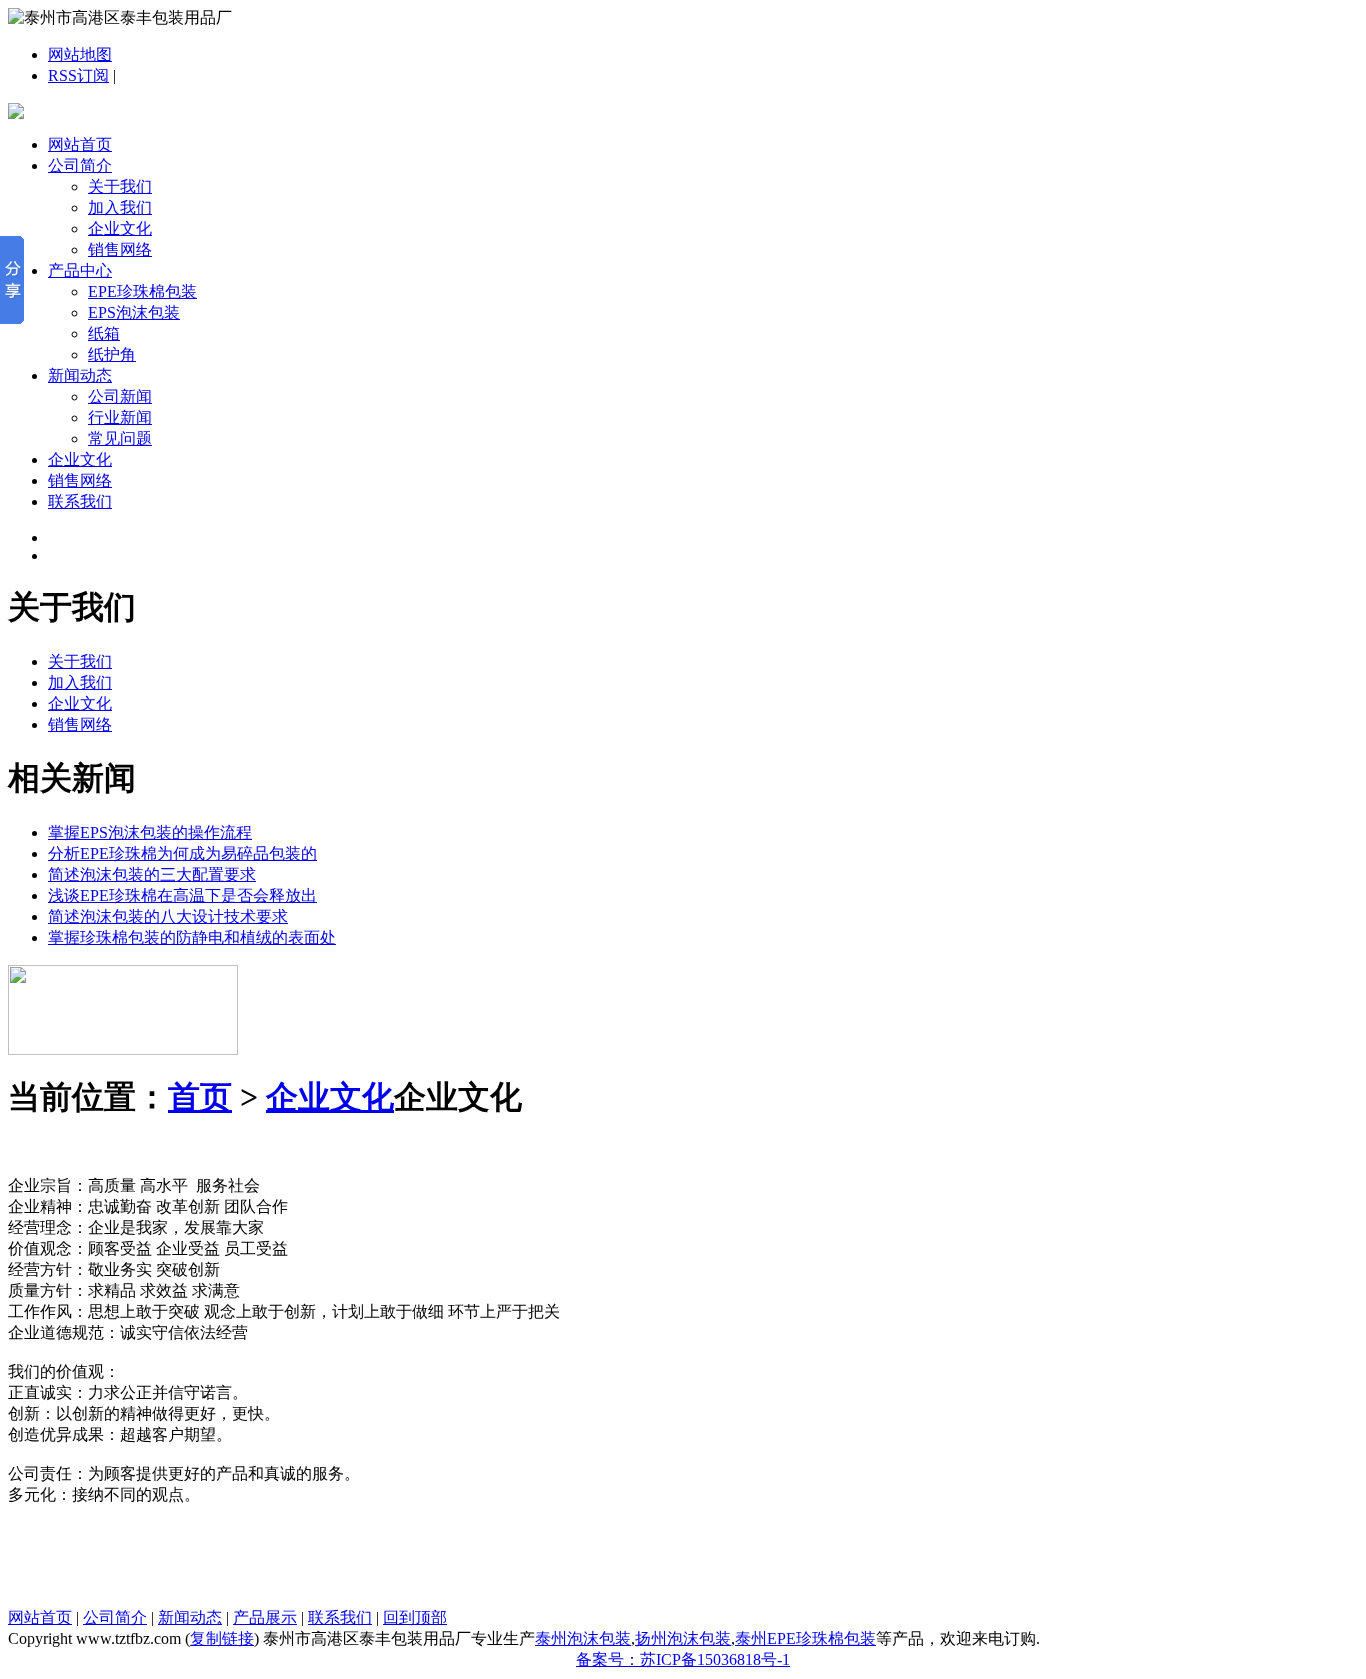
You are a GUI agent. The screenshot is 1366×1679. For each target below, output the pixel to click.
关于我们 (120, 186)
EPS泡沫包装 (134, 312)
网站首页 (80, 144)
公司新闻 (120, 396)
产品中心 (80, 270)
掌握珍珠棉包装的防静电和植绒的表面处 (192, 937)
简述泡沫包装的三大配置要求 (152, 874)
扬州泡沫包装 (683, 1638)
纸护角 (112, 354)
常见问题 (120, 438)
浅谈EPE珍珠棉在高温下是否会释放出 (182, 895)
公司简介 (80, 165)
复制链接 (222, 1638)
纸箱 (104, 333)
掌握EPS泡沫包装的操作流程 (150, 832)
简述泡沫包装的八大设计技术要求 (168, 916)
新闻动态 (80, 375)
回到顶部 (415, 1617)
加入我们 (120, 207)
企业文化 (120, 228)
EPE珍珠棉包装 (142, 291)
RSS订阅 (78, 75)
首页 (200, 1097)
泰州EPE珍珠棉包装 (805, 1638)
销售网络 (120, 249)
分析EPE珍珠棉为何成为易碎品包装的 (182, 853)
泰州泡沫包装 (583, 1638)
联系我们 (80, 501)
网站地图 (80, 54)
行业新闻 (120, 417)
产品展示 (265, 1617)
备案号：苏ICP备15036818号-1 (683, 1659)
